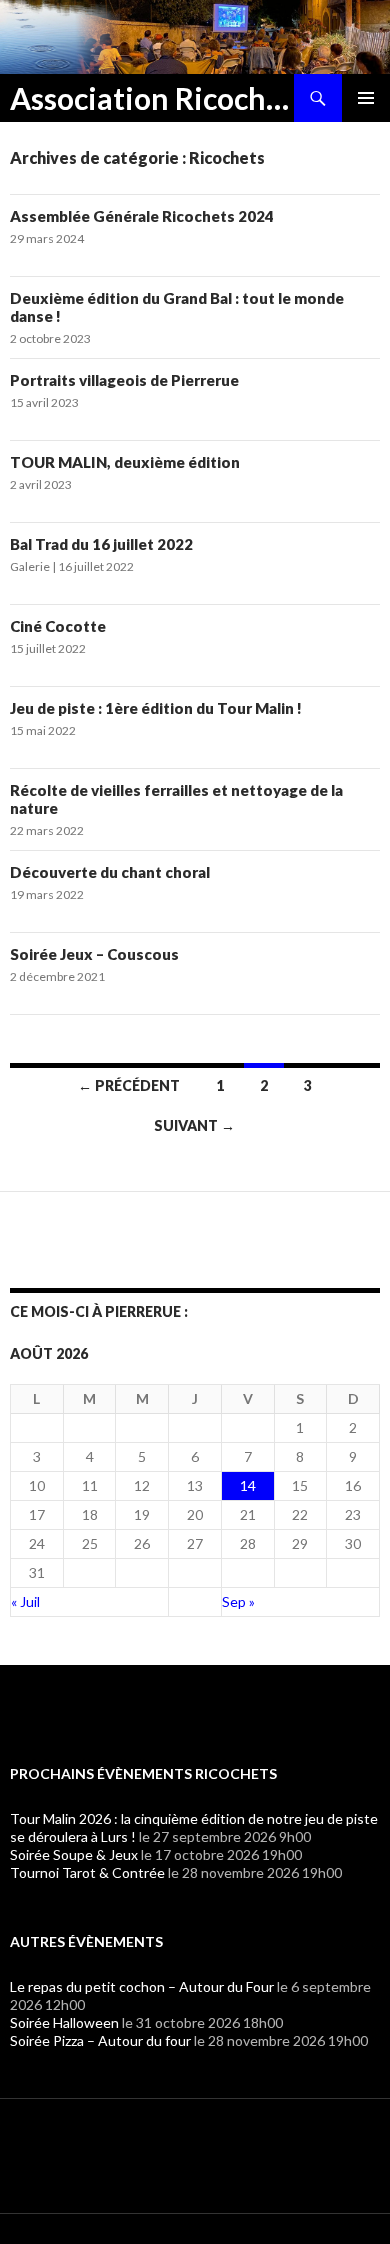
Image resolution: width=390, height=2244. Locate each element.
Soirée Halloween (64, 2022)
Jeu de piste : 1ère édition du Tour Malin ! (156, 708)
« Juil (25, 1601)
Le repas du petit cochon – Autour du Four (142, 1986)
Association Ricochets (152, 98)
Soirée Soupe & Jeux (74, 1854)
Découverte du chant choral (110, 872)
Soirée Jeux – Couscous (94, 954)
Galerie (30, 566)
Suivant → (194, 1125)
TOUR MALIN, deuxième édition (125, 462)
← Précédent (129, 1085)
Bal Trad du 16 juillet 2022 (101, 544)
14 (248, 1485)
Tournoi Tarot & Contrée (87, 1872)
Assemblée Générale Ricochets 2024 (142, 216)
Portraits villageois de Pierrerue (124, 380)
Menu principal (366, 98)
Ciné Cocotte (58, 626)
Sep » (238, 1601)
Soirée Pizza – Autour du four (100, 2040)
